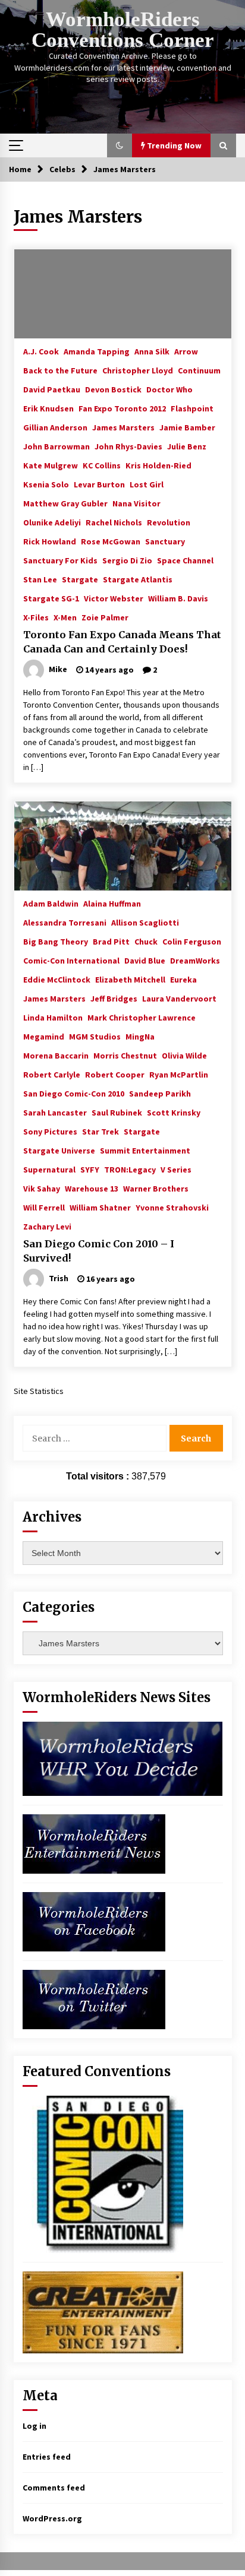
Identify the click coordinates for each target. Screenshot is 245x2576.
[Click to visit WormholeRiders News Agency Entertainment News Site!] (94, 1843)
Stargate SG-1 (51, 598)
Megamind (44, 1036)
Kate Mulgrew (51, 465)
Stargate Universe (59, 1150)
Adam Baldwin (51, 903)
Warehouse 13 (92, 1188)
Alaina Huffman (112, 903)
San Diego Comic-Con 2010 (74, 1093)
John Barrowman (56, 446)
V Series (176, 1169)
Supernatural (49, 1169)
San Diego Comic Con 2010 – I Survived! (99, 1251)
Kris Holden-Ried (158, 465)
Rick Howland (50, 541)
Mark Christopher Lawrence (142, 1017)
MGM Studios (95, 1036)
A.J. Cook (41, 351)
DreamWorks (195, 960)
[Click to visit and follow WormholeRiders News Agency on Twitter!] (94, 1999)
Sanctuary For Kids (60, 560)
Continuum (199, 370)
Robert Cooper (115, 1074)
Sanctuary (165, 541)
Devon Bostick (113, 389)
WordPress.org (52, 2518)
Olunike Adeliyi (52, 522)
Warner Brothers (156, 1188)
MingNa (140, 1036)
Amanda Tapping (97, 351)
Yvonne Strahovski (172, 1207)
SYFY (90, 1169)
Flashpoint (192, 408)
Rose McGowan (111, 541)
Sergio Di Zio (127, 560)
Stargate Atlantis (138, 579)
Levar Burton (99, 484)
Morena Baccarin (56, 1055)
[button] (120, 145)
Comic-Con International (71, 960)
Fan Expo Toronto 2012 (122, 408)
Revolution (169, 522)
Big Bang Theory (56, 941)
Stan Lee (40, 579)
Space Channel (185, 560)
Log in (34, 2426)
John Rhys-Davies (128, 446)
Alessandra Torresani (65, 922)
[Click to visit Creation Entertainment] (103, 2312)
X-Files (36, 617)
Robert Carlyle (52, 1074)
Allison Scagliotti (145, 922)
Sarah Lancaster (55, 1112)
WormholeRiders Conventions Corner (123, 30)
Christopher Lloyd (138, 370)
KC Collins (102, 465)
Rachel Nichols (114, 522)
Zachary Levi (47, 1226)
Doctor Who (169, 389)
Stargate (80, 579)
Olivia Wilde (184, 1055)
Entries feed (47, 2457)
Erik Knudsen (48, 408)
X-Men (65, 617)
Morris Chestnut (125, 1055)
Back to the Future (60, 370)
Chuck (146, 941)
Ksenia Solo (46, 484)
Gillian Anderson (55, 427)
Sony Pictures (50, 1131)
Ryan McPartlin (179, 1074)
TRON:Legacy (130, 1169)
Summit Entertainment (145, 1150)
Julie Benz (187, 446)
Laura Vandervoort (179, 998)
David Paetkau (52, 389)
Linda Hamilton (53, 1017)
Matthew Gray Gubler (65, 503)
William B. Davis (178, 598)
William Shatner (100, 1207)
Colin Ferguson (192, 941)
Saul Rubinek (117, 1112)
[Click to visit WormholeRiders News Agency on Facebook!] (94, 1921)
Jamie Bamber (187, 427)
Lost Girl (147, 484)
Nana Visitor (136, 503)
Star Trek (100, 1131)
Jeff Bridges (114, 998)
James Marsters (123, 427)
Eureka (183, 979)
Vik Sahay (42, 1188)
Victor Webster (114, 598)
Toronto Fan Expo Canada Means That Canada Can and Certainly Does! (122, 642)
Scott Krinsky (174, 1112)
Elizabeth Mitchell (130, 979)
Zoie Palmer (105, 617)
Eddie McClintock (57, 979)
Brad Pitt (111, 941)
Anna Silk (152, 351)
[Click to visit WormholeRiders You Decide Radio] (123, 1758)
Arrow (186, 351)
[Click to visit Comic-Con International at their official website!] (103, 2173)
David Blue (145, 960)
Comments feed (54, 2488)
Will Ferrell (44, 1207)
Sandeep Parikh (160, 1093)
